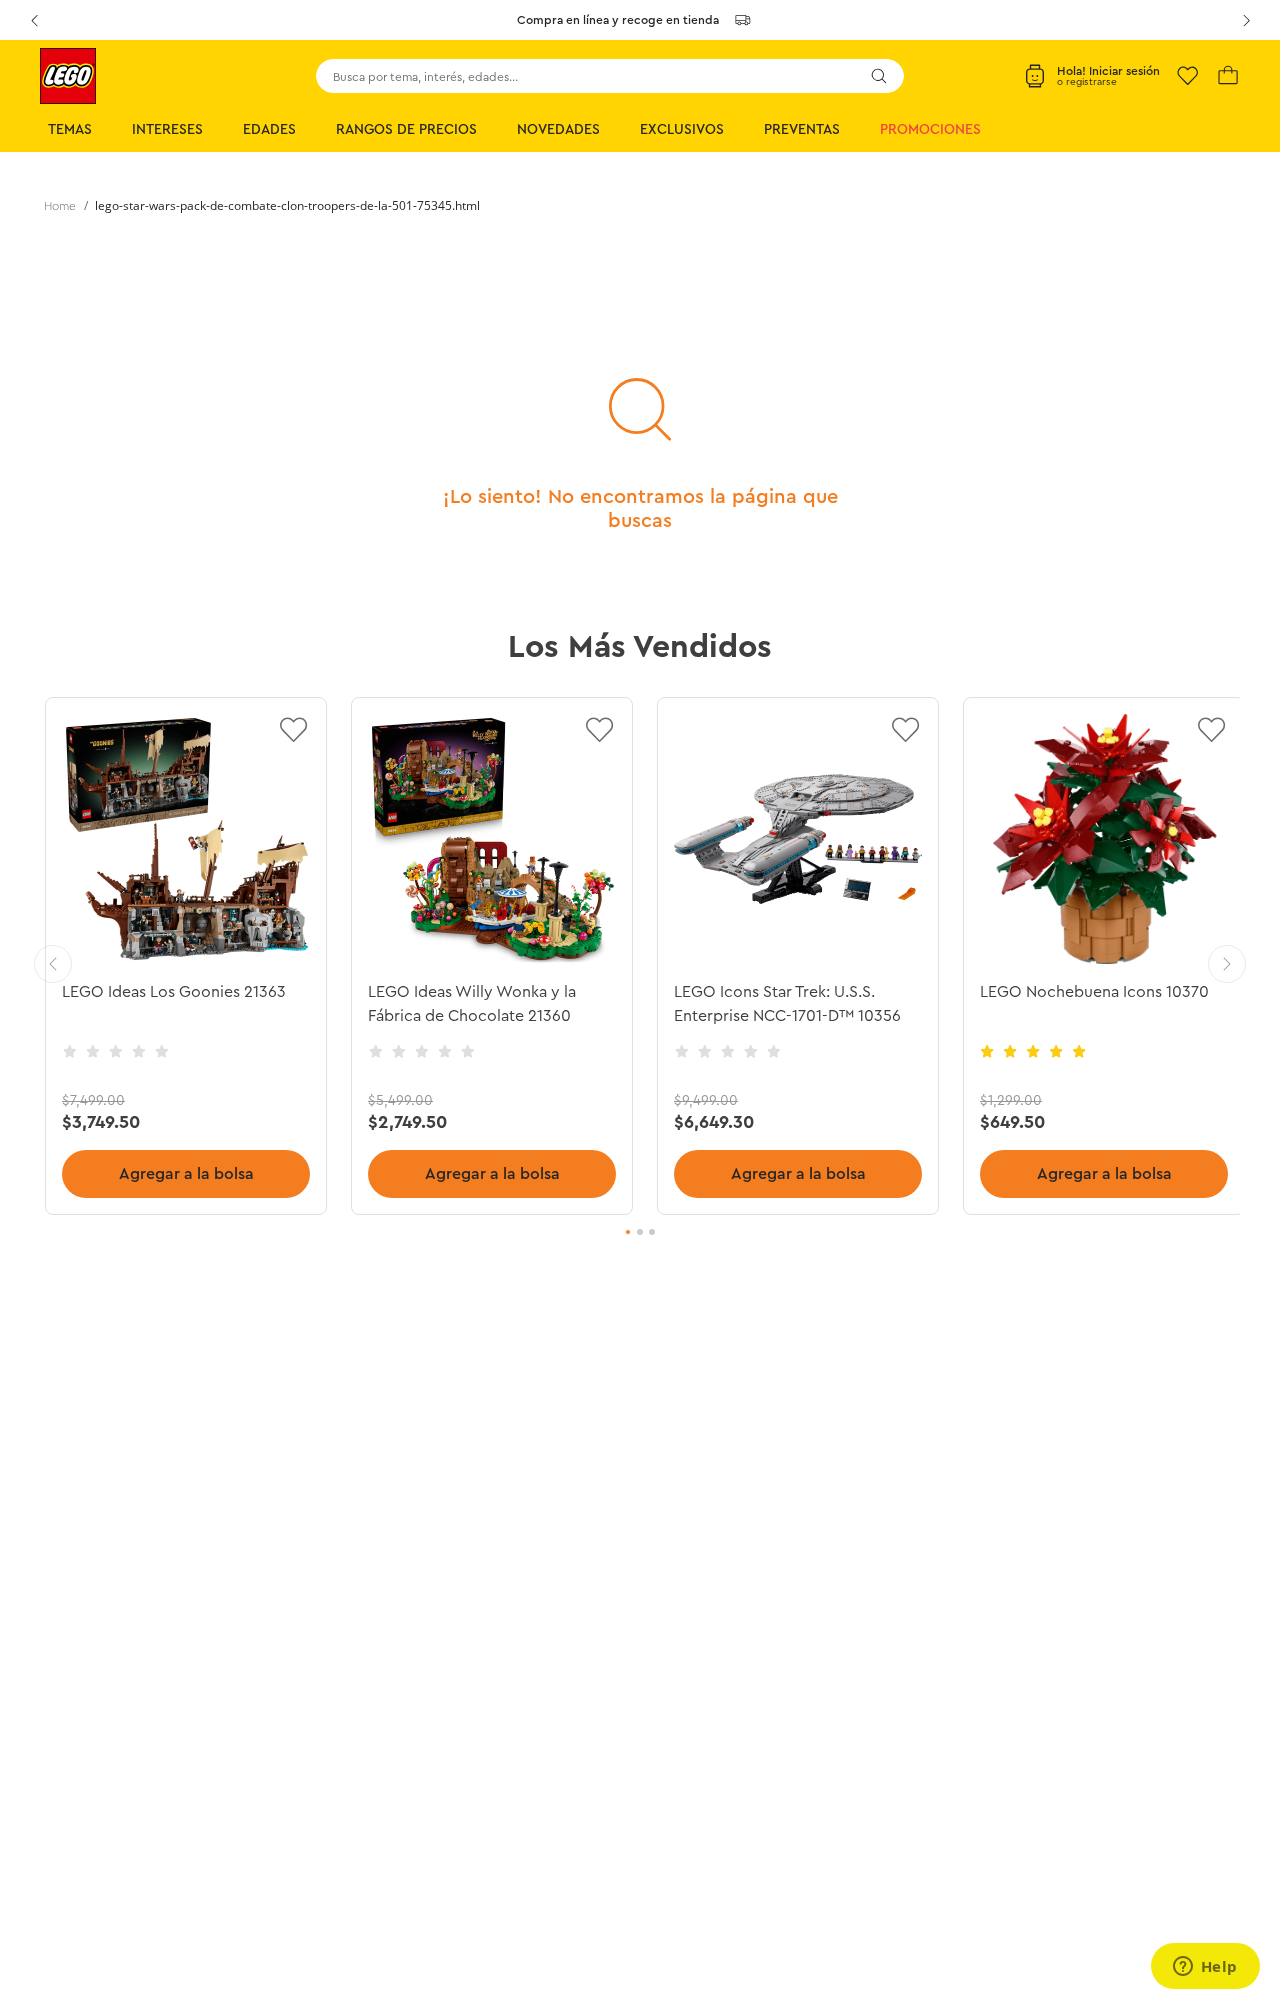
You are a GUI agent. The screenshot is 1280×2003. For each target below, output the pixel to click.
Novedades (558, 130)
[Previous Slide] (34, 20)
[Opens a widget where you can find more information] (1205, 1968)
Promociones (930, 130)
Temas (70, 130)
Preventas (802, 130)
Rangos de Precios (406, 130)
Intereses (167, 130)
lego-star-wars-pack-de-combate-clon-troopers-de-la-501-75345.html (287, 205)
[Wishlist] (1188, 76)
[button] (628, 1232)
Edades (269, 130)
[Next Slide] (1246, 20)
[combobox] (610, 76)
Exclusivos (682, 130)
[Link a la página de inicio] (60, 206)
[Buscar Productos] (879, 76)
